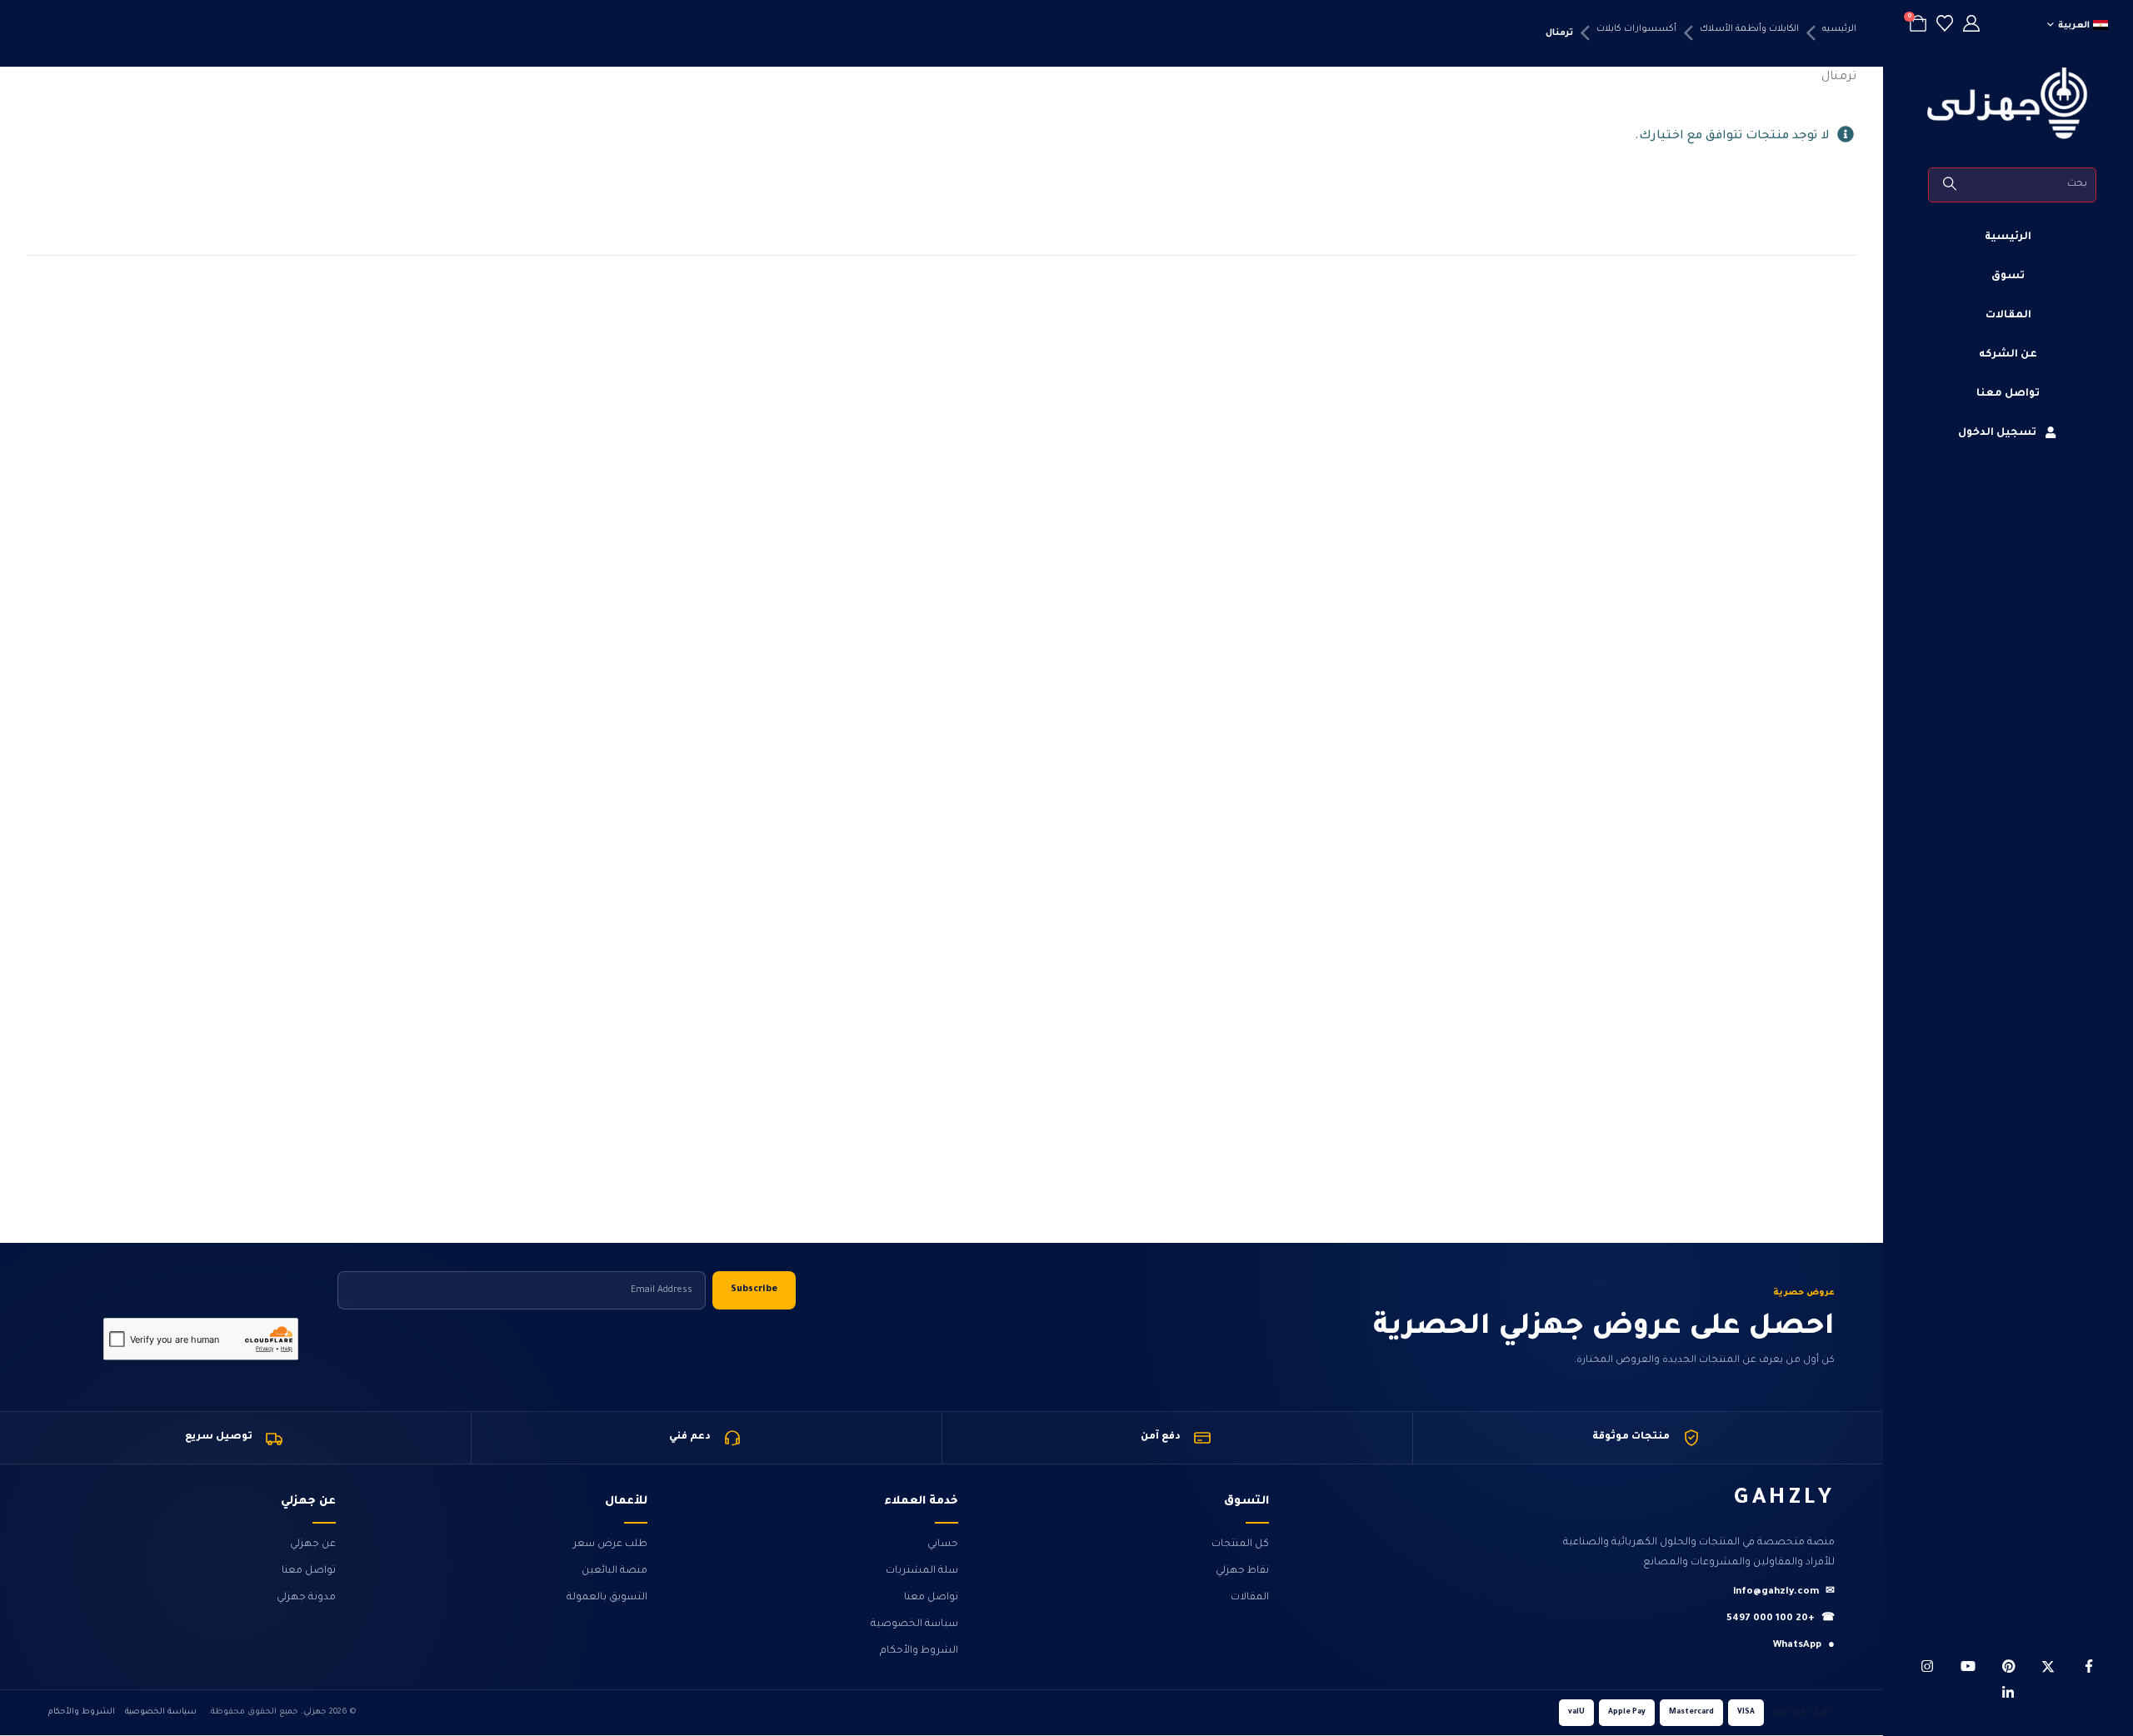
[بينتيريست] (2008, 1666)
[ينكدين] (2008, 1693)
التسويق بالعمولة (607, 1598)
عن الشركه (2008, 355)
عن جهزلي (313, 1544)
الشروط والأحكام (919, 1651)
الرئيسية (2008, 237)
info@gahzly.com (1784, 1592)
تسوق (2008, 277)
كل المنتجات (1240, 1544)
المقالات (2008, 316)
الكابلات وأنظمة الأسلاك (1749, 29)
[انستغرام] (1927, 1666)
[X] (2048, 1666)
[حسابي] (1971, 26)
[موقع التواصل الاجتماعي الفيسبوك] (2089, 1666)
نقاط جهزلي (1242, 1571)
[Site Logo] (2008, 103)
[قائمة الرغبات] (1945, 26)
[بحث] (1951, 185)
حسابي (943, 1544)
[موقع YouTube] (1968, 1666)
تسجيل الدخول (1997, 433)
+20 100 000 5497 (1781, 1619)
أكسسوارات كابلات (1636, 29)
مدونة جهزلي (306, 1598)
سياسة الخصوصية (914, 1624)
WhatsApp (1804, 1646)
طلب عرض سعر (610, 1544)
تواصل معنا (2008, 394)
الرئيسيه (1839, 29)
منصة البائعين (614, 1571)
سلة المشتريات (922, 1571)
